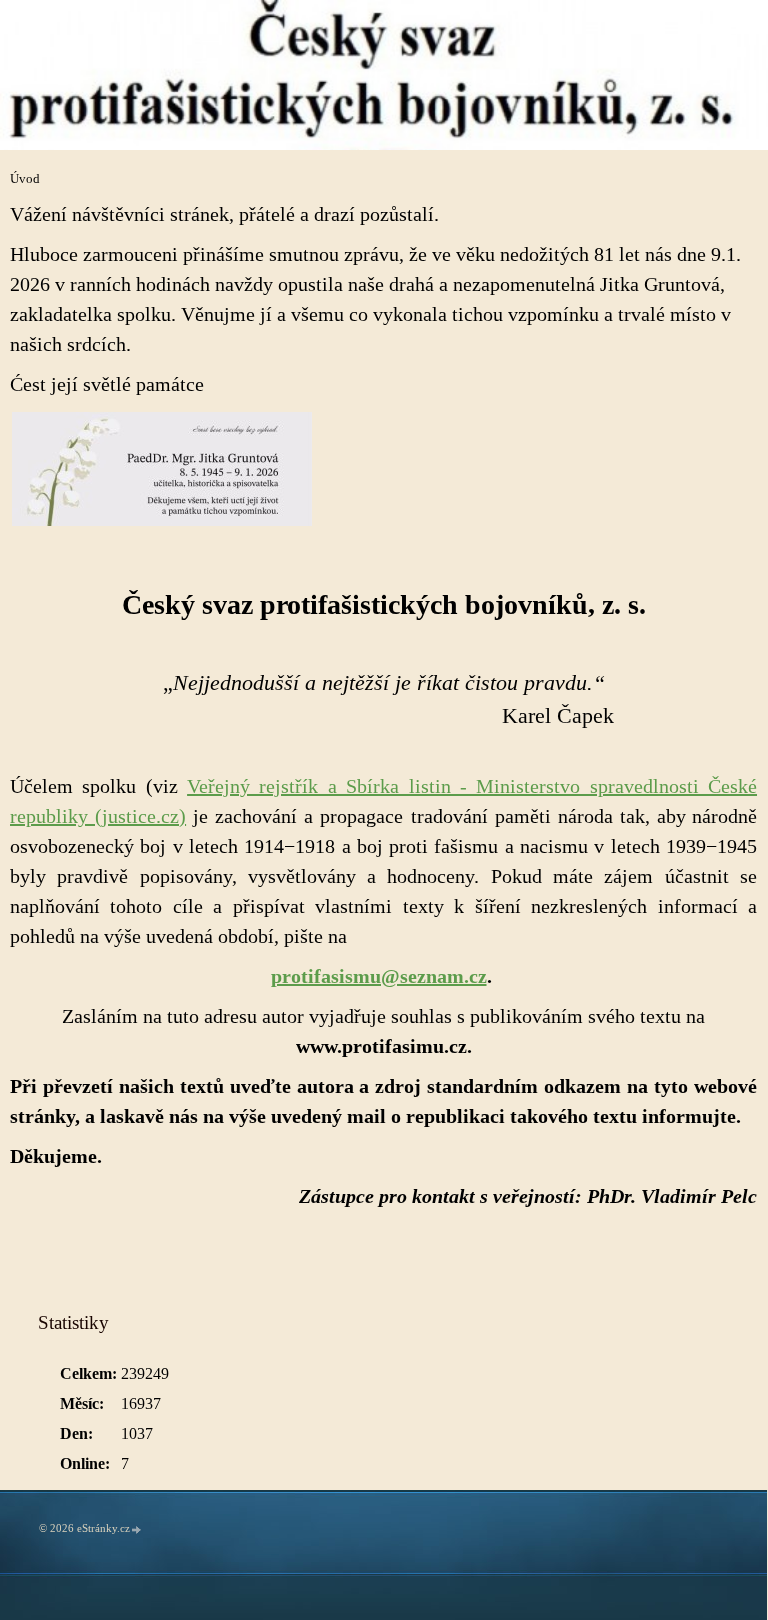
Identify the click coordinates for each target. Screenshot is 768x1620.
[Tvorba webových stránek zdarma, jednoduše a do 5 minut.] (137, 1529)
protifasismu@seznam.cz (379, 976)
